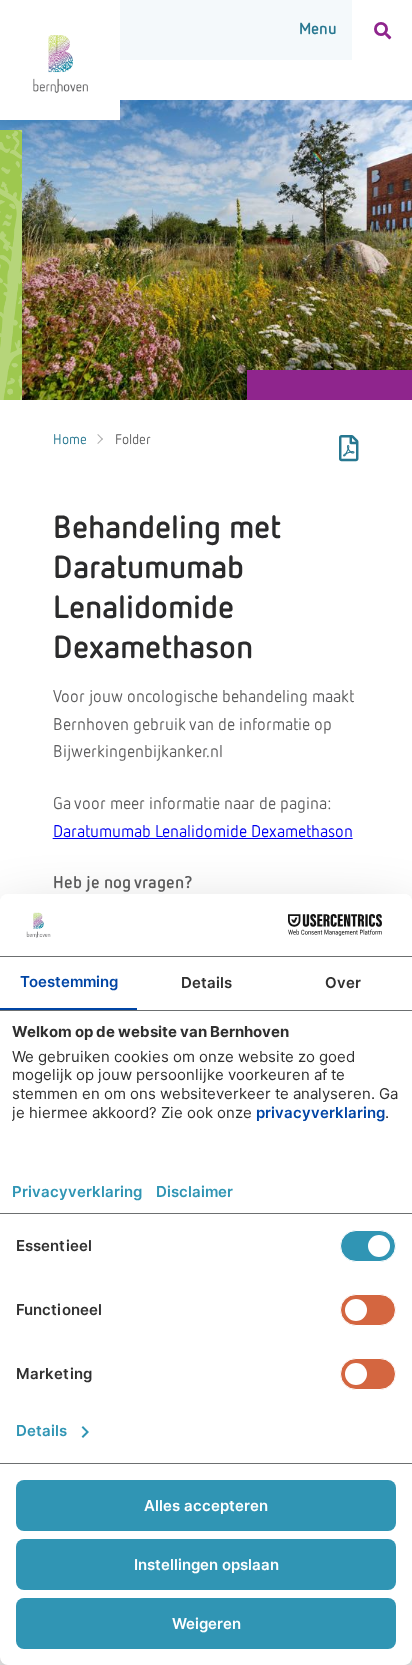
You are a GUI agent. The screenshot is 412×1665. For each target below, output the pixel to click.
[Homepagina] (60, 60)
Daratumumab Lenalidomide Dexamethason (203, 832)
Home (70, 440)
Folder (133, 440)
